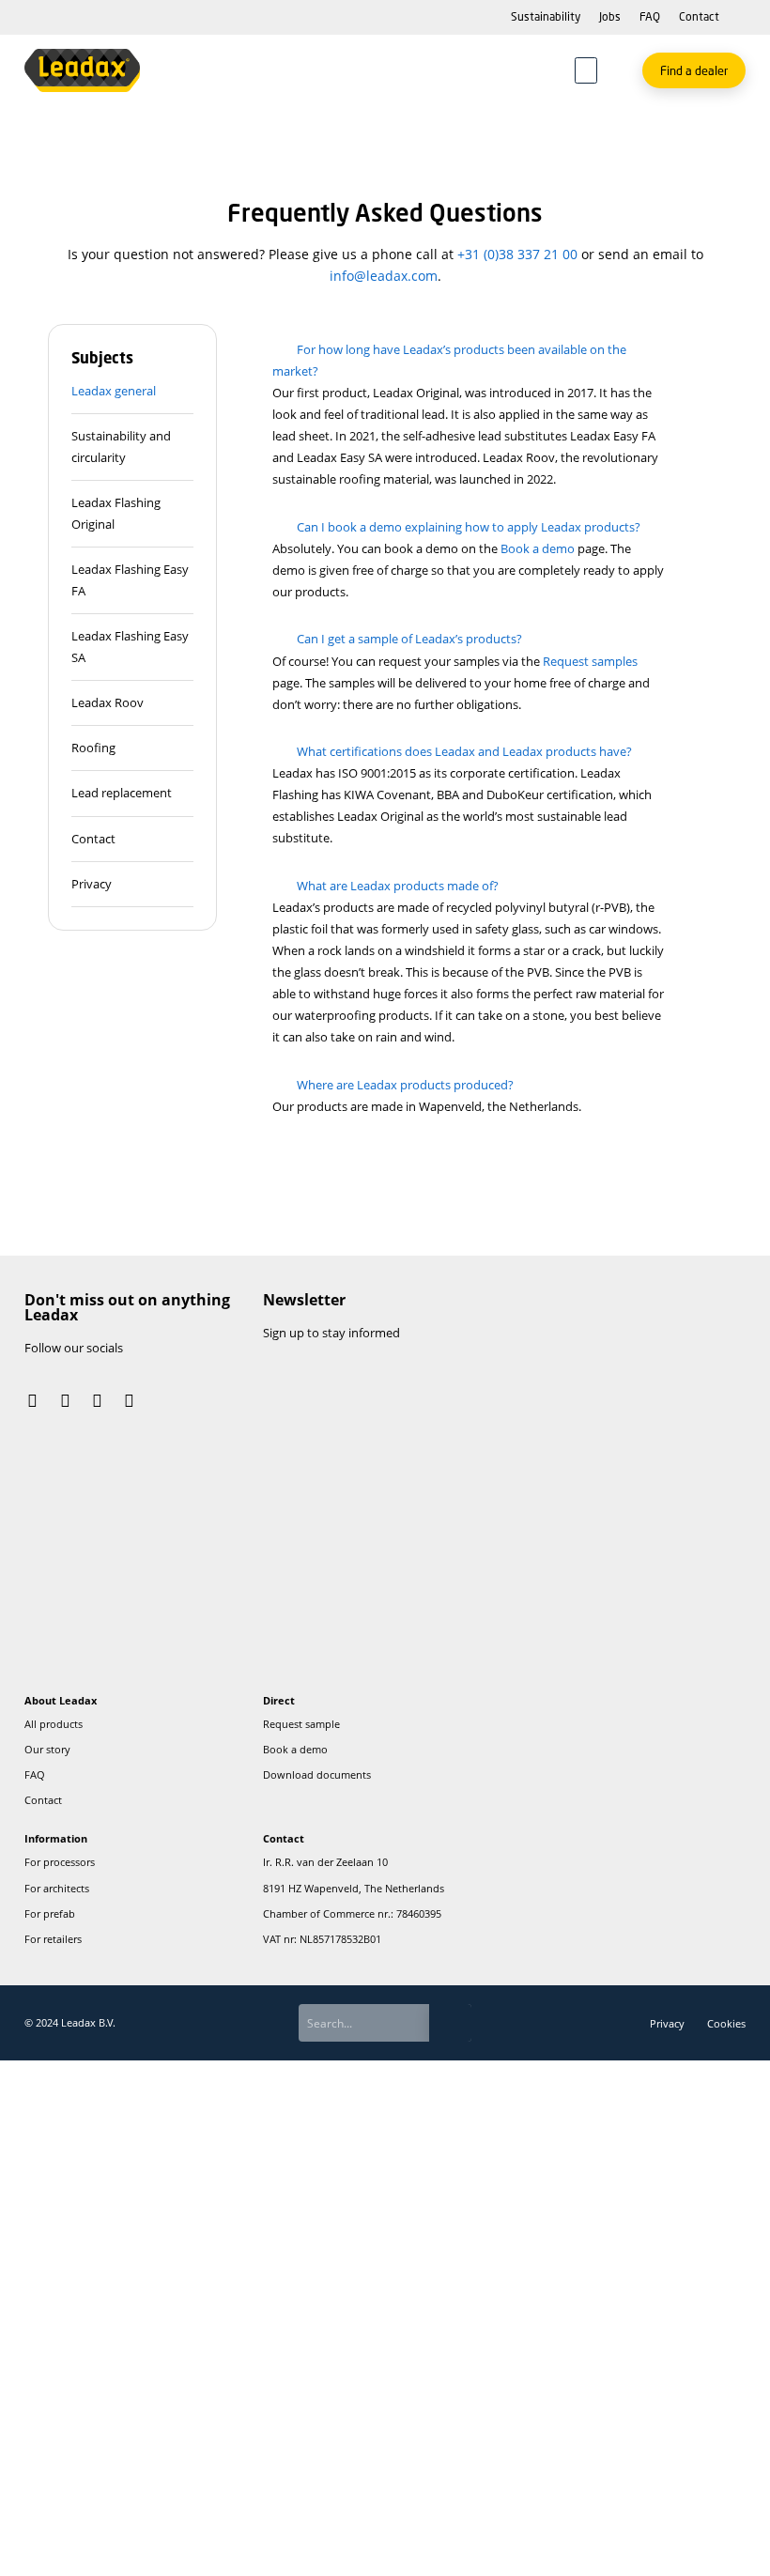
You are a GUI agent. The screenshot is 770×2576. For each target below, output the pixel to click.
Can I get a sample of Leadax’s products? (409, 639)
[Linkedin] (97, 1400)
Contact (699, 16)
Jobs (610, 16)
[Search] (451, 2022)
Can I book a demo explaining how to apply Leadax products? (469, 527)
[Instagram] (33, 1400)
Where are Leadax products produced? (405, 1085)
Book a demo (538, 548)
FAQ (650, 16)
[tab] (132, 392)
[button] (586, 70)
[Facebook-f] (65, 1400)
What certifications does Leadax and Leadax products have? (464, 751)
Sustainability (546, 16)
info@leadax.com (384, 276)
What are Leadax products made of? (398, 886)
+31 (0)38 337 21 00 (517, 254)
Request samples (590, 661)
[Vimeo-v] (130, 1400)
